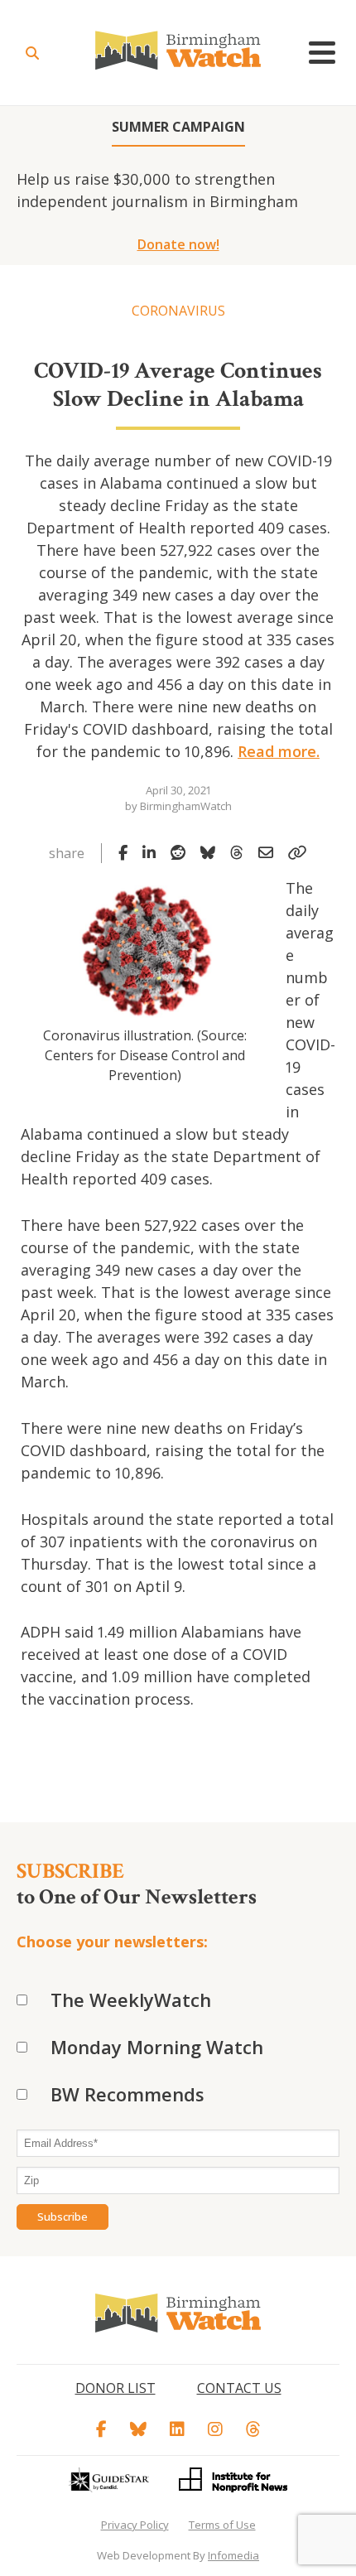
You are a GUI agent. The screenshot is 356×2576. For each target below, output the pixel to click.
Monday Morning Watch (157, 2047)
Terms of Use (222, 2525)
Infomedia (233, 2555)
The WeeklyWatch (131, 2000)
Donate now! (178, 244)
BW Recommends (127, 2094)
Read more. (279, 751)
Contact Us (239, 2388)
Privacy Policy (135, 2525)
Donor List (115, 2388)
